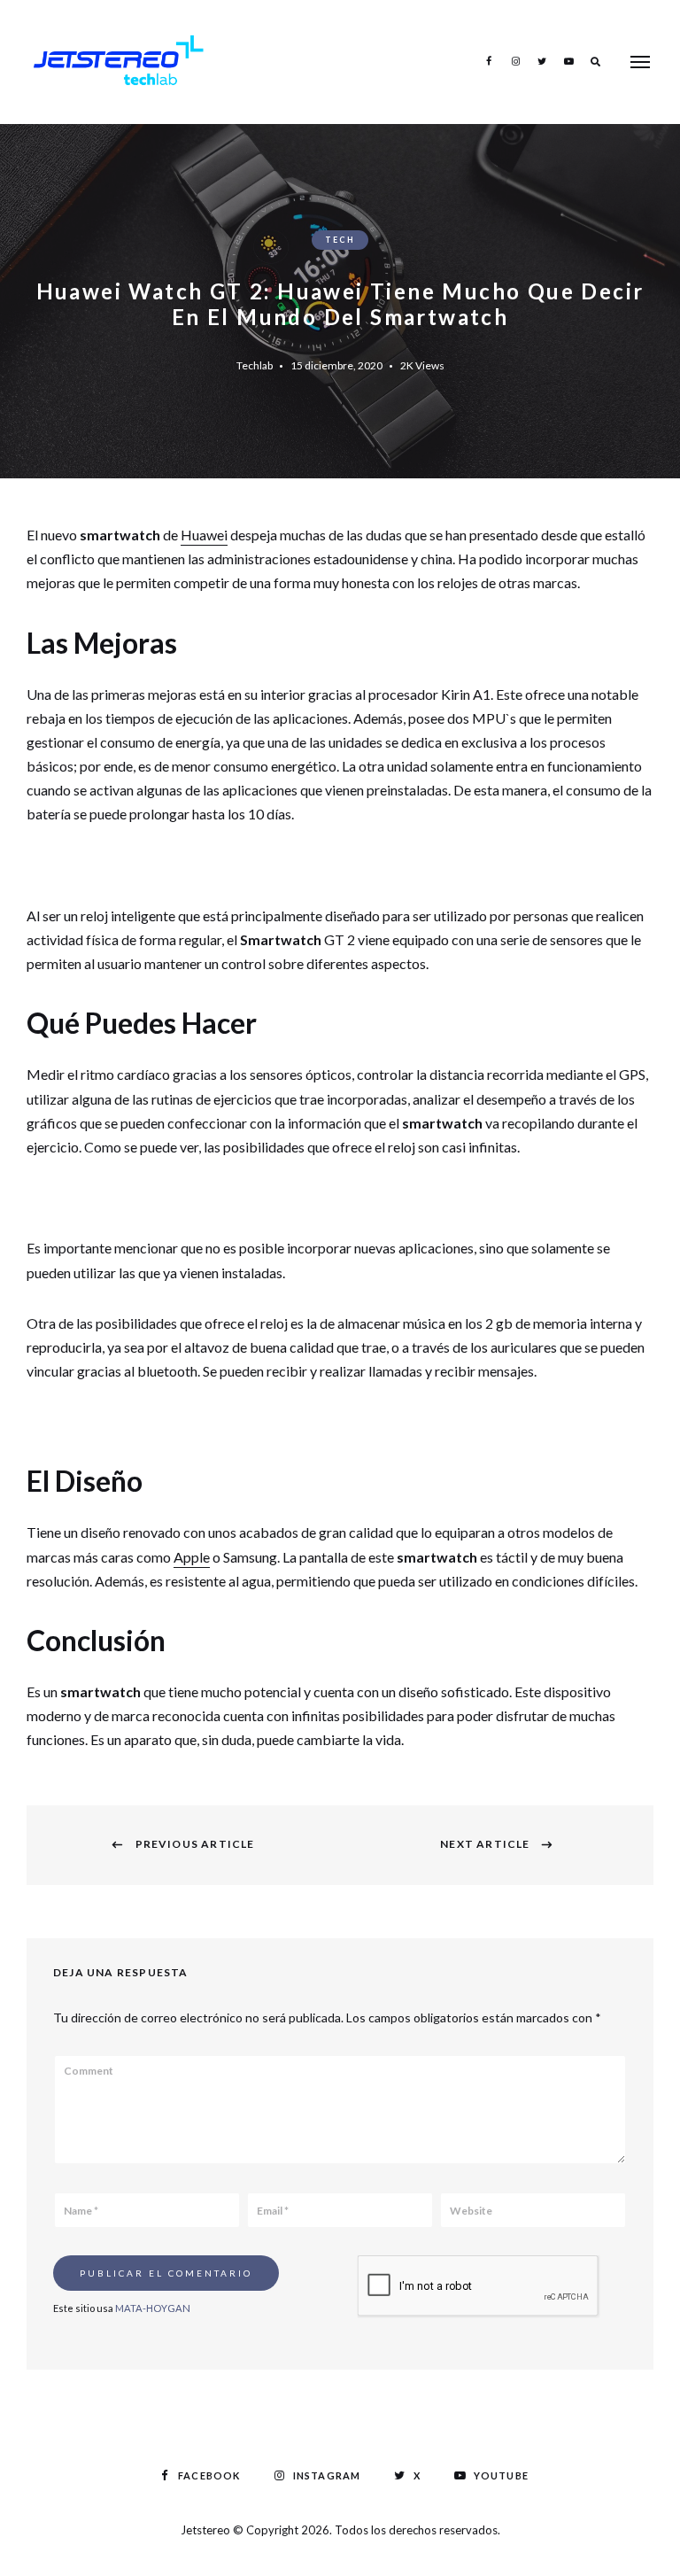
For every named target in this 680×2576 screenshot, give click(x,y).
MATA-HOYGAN (153, 2308)
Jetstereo (207, 2530)
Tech (340, 240)
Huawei (204, 535)
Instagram (515, 61)
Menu (640, 62)
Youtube (568, 61)
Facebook (489, 61)
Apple (192, 1557)
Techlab (255, 365)
